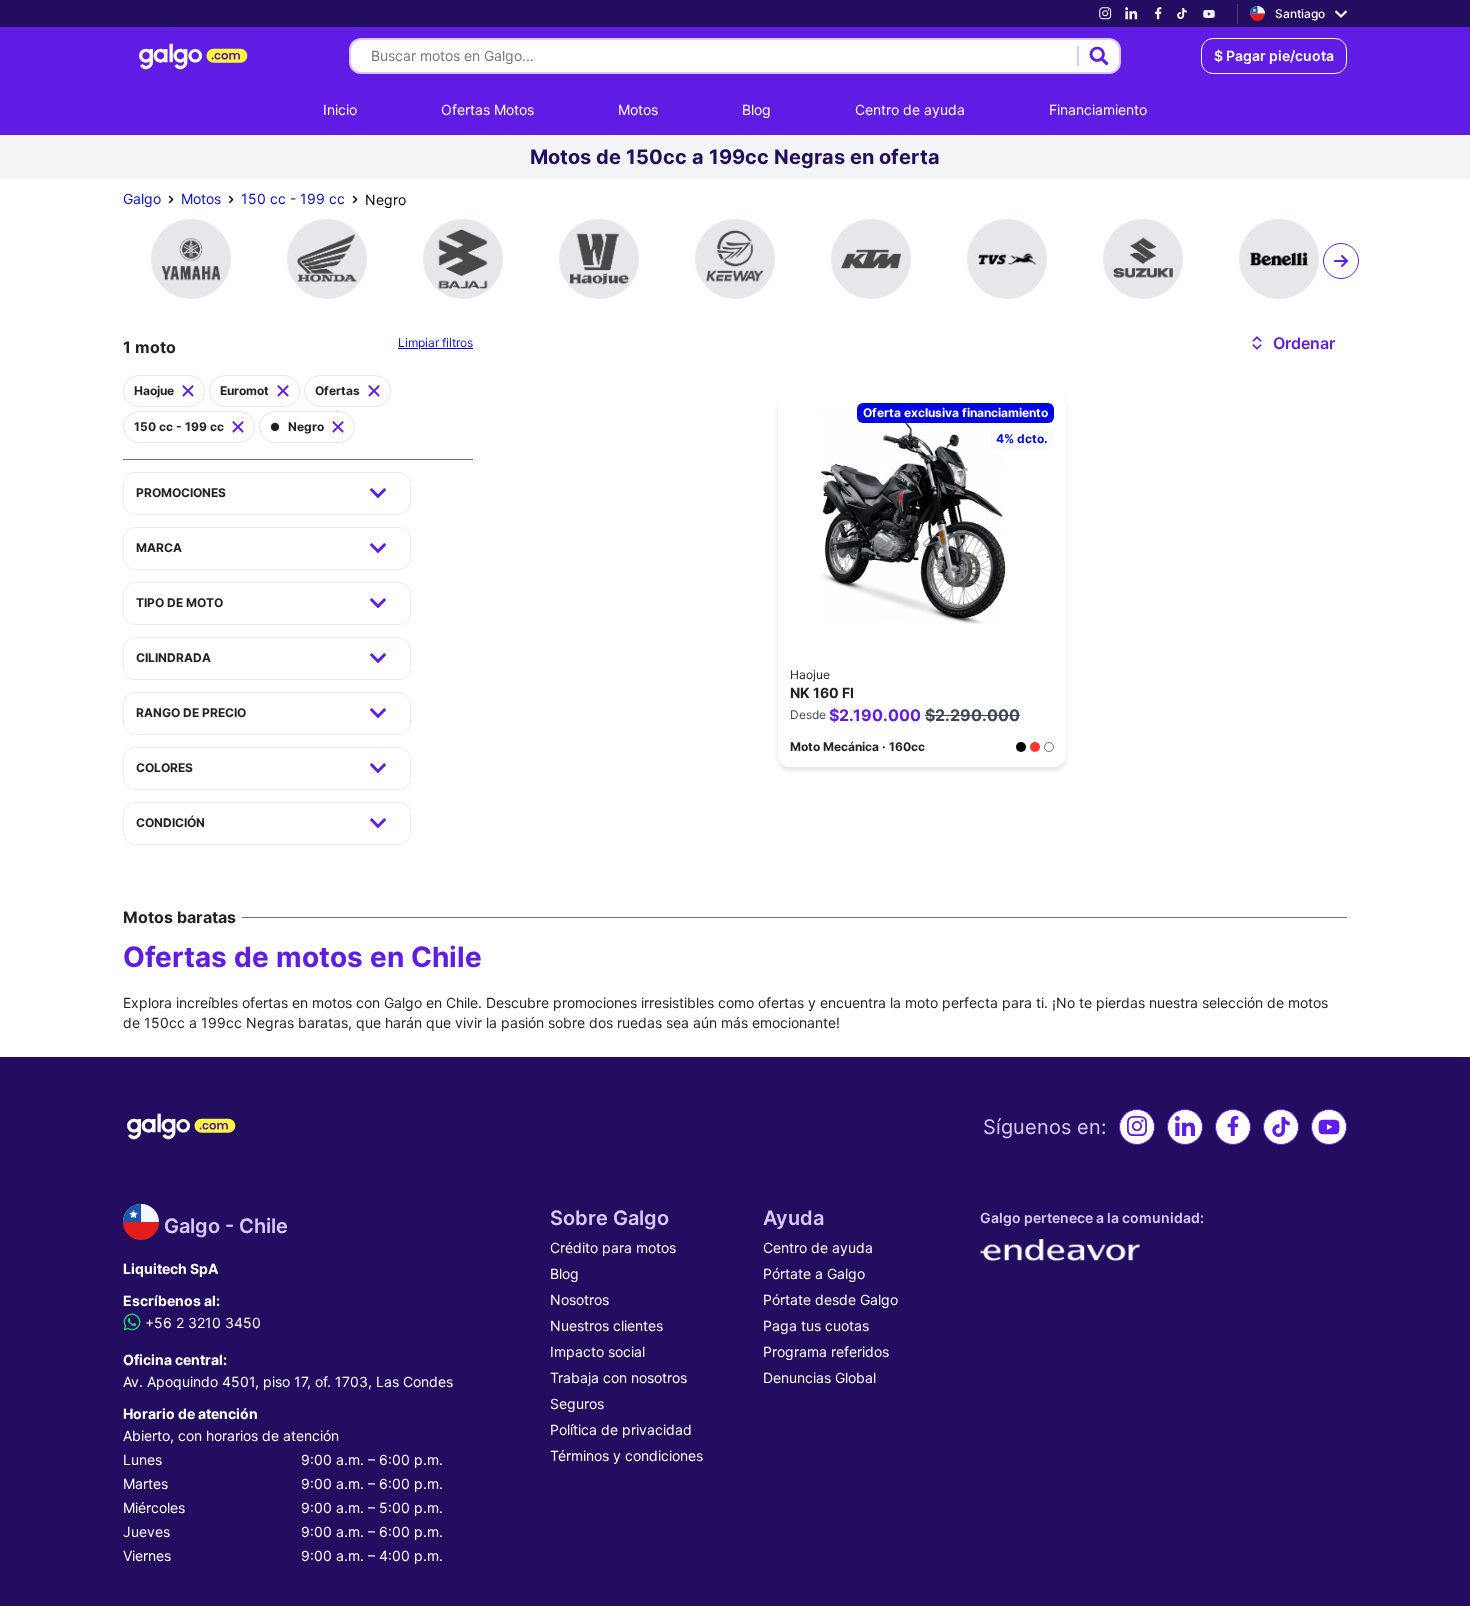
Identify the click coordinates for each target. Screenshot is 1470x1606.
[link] (1105, 13)
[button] (1291, 343)
